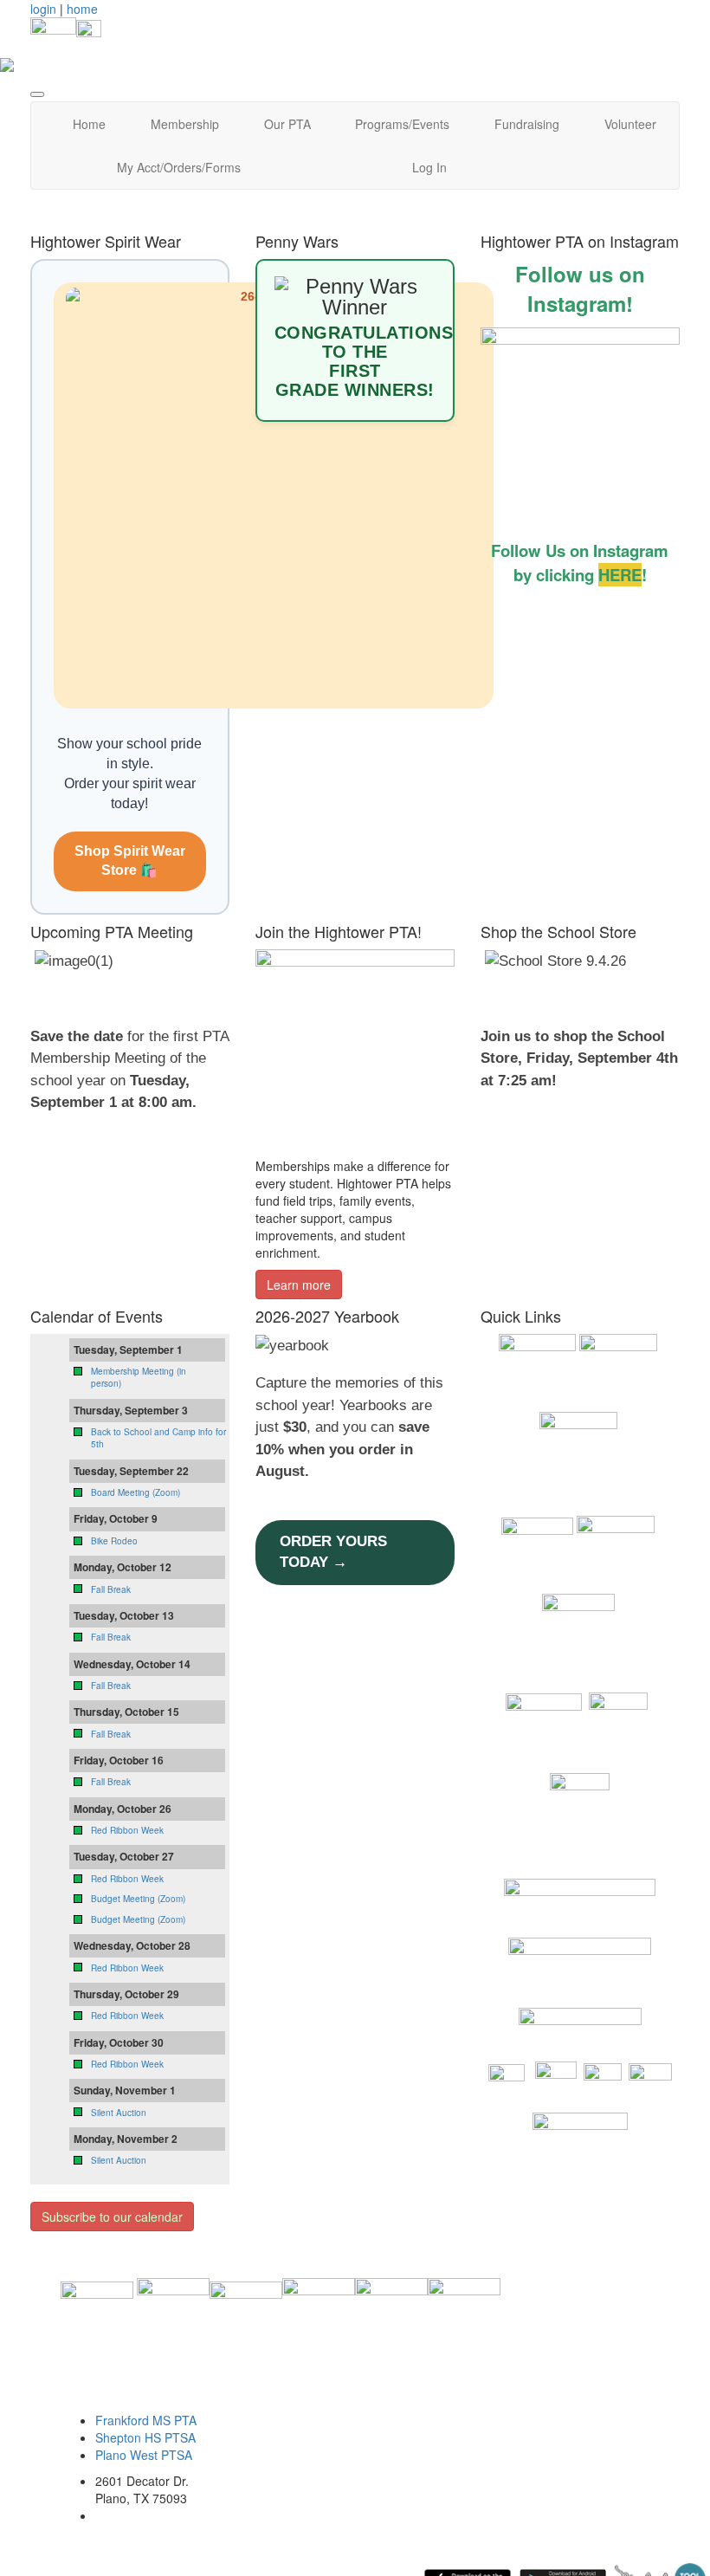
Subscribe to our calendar (112, 2217)
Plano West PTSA (144, 2455)
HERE (620, 575)
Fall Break (111, 1589)
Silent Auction (119, 2113)
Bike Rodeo (114, 1541)
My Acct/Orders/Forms (179, 167)
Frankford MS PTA (146, 2420)
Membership (185, 124)
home (82, 9)
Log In (429, 167)
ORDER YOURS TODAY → (333, 1552)
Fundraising (527, 124)
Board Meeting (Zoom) (136, 1492)
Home (89, 124)
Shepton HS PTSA (145, 2437)
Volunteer (630, 124)
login (43, 9)
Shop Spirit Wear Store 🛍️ (130, 861)
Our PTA (287, 124)
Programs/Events (402, 124)
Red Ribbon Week (127, 1830)
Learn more (299, 1285)
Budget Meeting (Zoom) (138, 1899)
